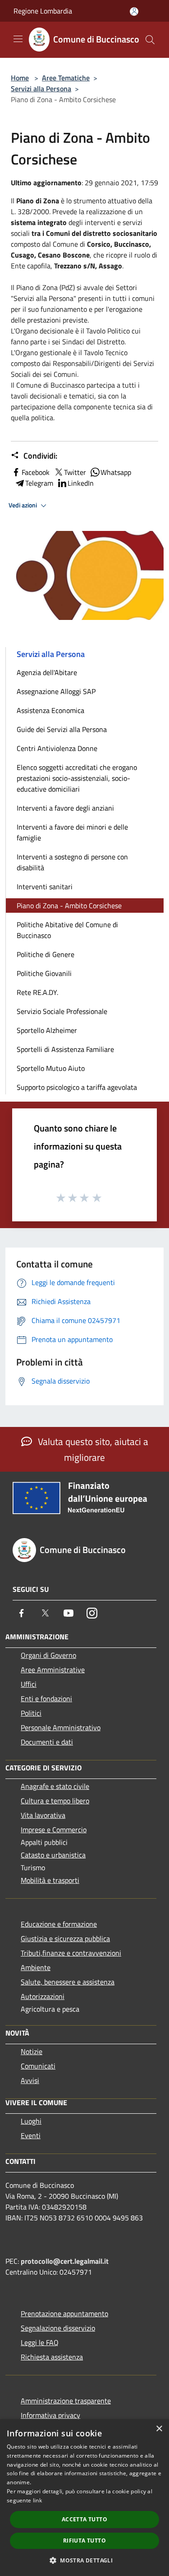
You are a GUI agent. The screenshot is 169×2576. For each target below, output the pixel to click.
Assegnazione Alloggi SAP (56, 691)
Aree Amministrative (53, 1670)
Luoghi (31, 2121)
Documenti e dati (47, 1742)
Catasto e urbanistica (53, 1855)
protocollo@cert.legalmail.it (65, 2261)
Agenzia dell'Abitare (47, 672)
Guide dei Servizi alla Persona (62, 729)
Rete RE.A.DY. (37, 992)
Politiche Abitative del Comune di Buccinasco (67, 930)
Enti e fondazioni (46, 1699)
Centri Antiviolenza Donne (57, 748)
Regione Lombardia (43, 11)
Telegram (39, 483)
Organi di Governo (48, 1655)
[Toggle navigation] (18, 39)
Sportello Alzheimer (47, 1030)
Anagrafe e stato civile (55, 1786)
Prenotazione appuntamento (64, 2313)
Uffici (29, 1684)
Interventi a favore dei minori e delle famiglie (72, 832)
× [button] (159, 2429)
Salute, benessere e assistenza (68, 1982)
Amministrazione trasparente (66, 2401)
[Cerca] (150, 40)
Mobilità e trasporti (50, 1880)
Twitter (75, 472)
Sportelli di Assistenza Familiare (65, 1049)
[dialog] (84, 2498)
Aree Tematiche (66, 78)
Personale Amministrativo (61, 1727)
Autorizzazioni (43, 1996)
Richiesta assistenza (52, 2357)
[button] (84, 2560)
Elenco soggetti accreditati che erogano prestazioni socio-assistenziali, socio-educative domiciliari (77, 778)
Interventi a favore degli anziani (65, 808)
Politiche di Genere (46, 954)
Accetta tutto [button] (84, 2519)
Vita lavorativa (43, 1815)
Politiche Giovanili (44, 973)
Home (20, 78)
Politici (31, 1713)
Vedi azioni (23, 505)
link (37, 2500)
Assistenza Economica (50, 710)
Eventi (31, 2135)
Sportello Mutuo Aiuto (51, 1068)
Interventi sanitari (45, 887)
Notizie (32, 2051)
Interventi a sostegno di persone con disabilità (72, 862)
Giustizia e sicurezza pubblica (65, 1938)
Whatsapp (116, 472)
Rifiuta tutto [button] (84, 2541)
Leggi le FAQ (40, 2342)
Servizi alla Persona (41, 89)
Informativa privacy (50, 2415)
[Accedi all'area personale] (134, 12)
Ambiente (36, 1967)
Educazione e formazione (59, 1924)
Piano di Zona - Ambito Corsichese (69, 906)
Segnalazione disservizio (58, 2328)
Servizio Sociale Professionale (62, 1011)
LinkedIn (81, 483)
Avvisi (30, 2080)
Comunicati (38, 2066)
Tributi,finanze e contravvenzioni (71, 1953)
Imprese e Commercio (54, 1830)
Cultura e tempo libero (55, 1801)
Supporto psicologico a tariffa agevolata (77, 1087)
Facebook (36, 472)
